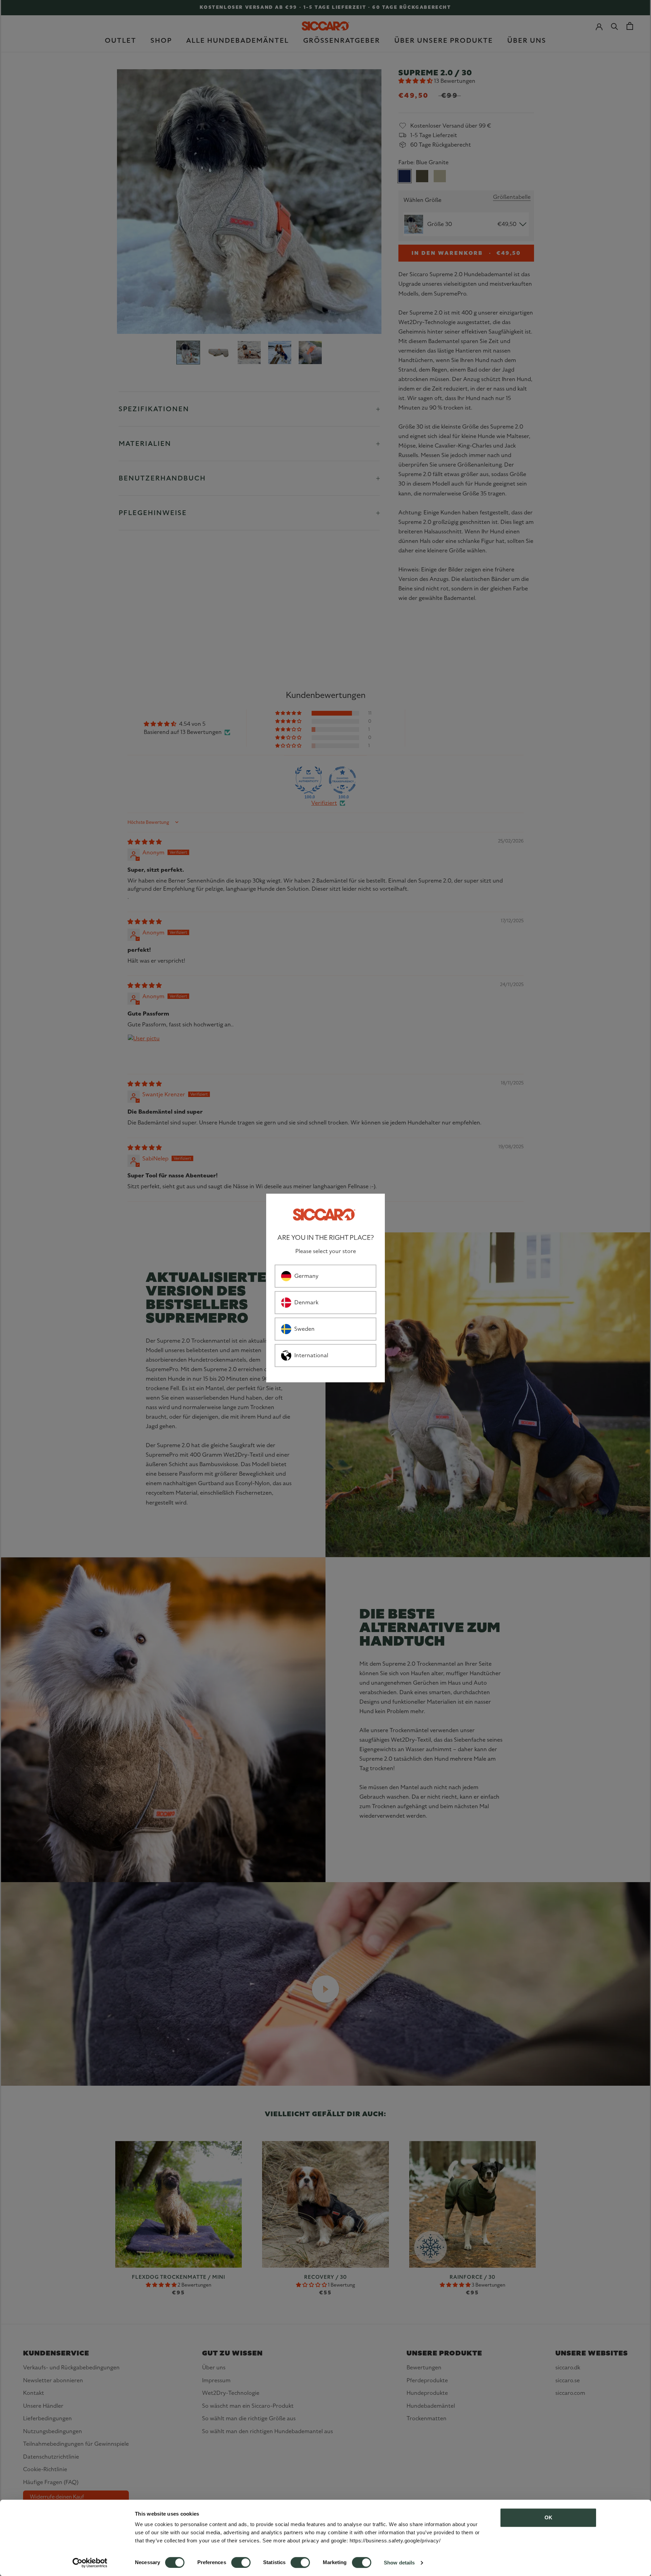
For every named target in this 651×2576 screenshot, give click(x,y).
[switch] (241, 2562)
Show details (399, 2563)
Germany (306, 1276)
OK (548, 2517)
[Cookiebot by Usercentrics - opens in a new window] (90, 2563)
